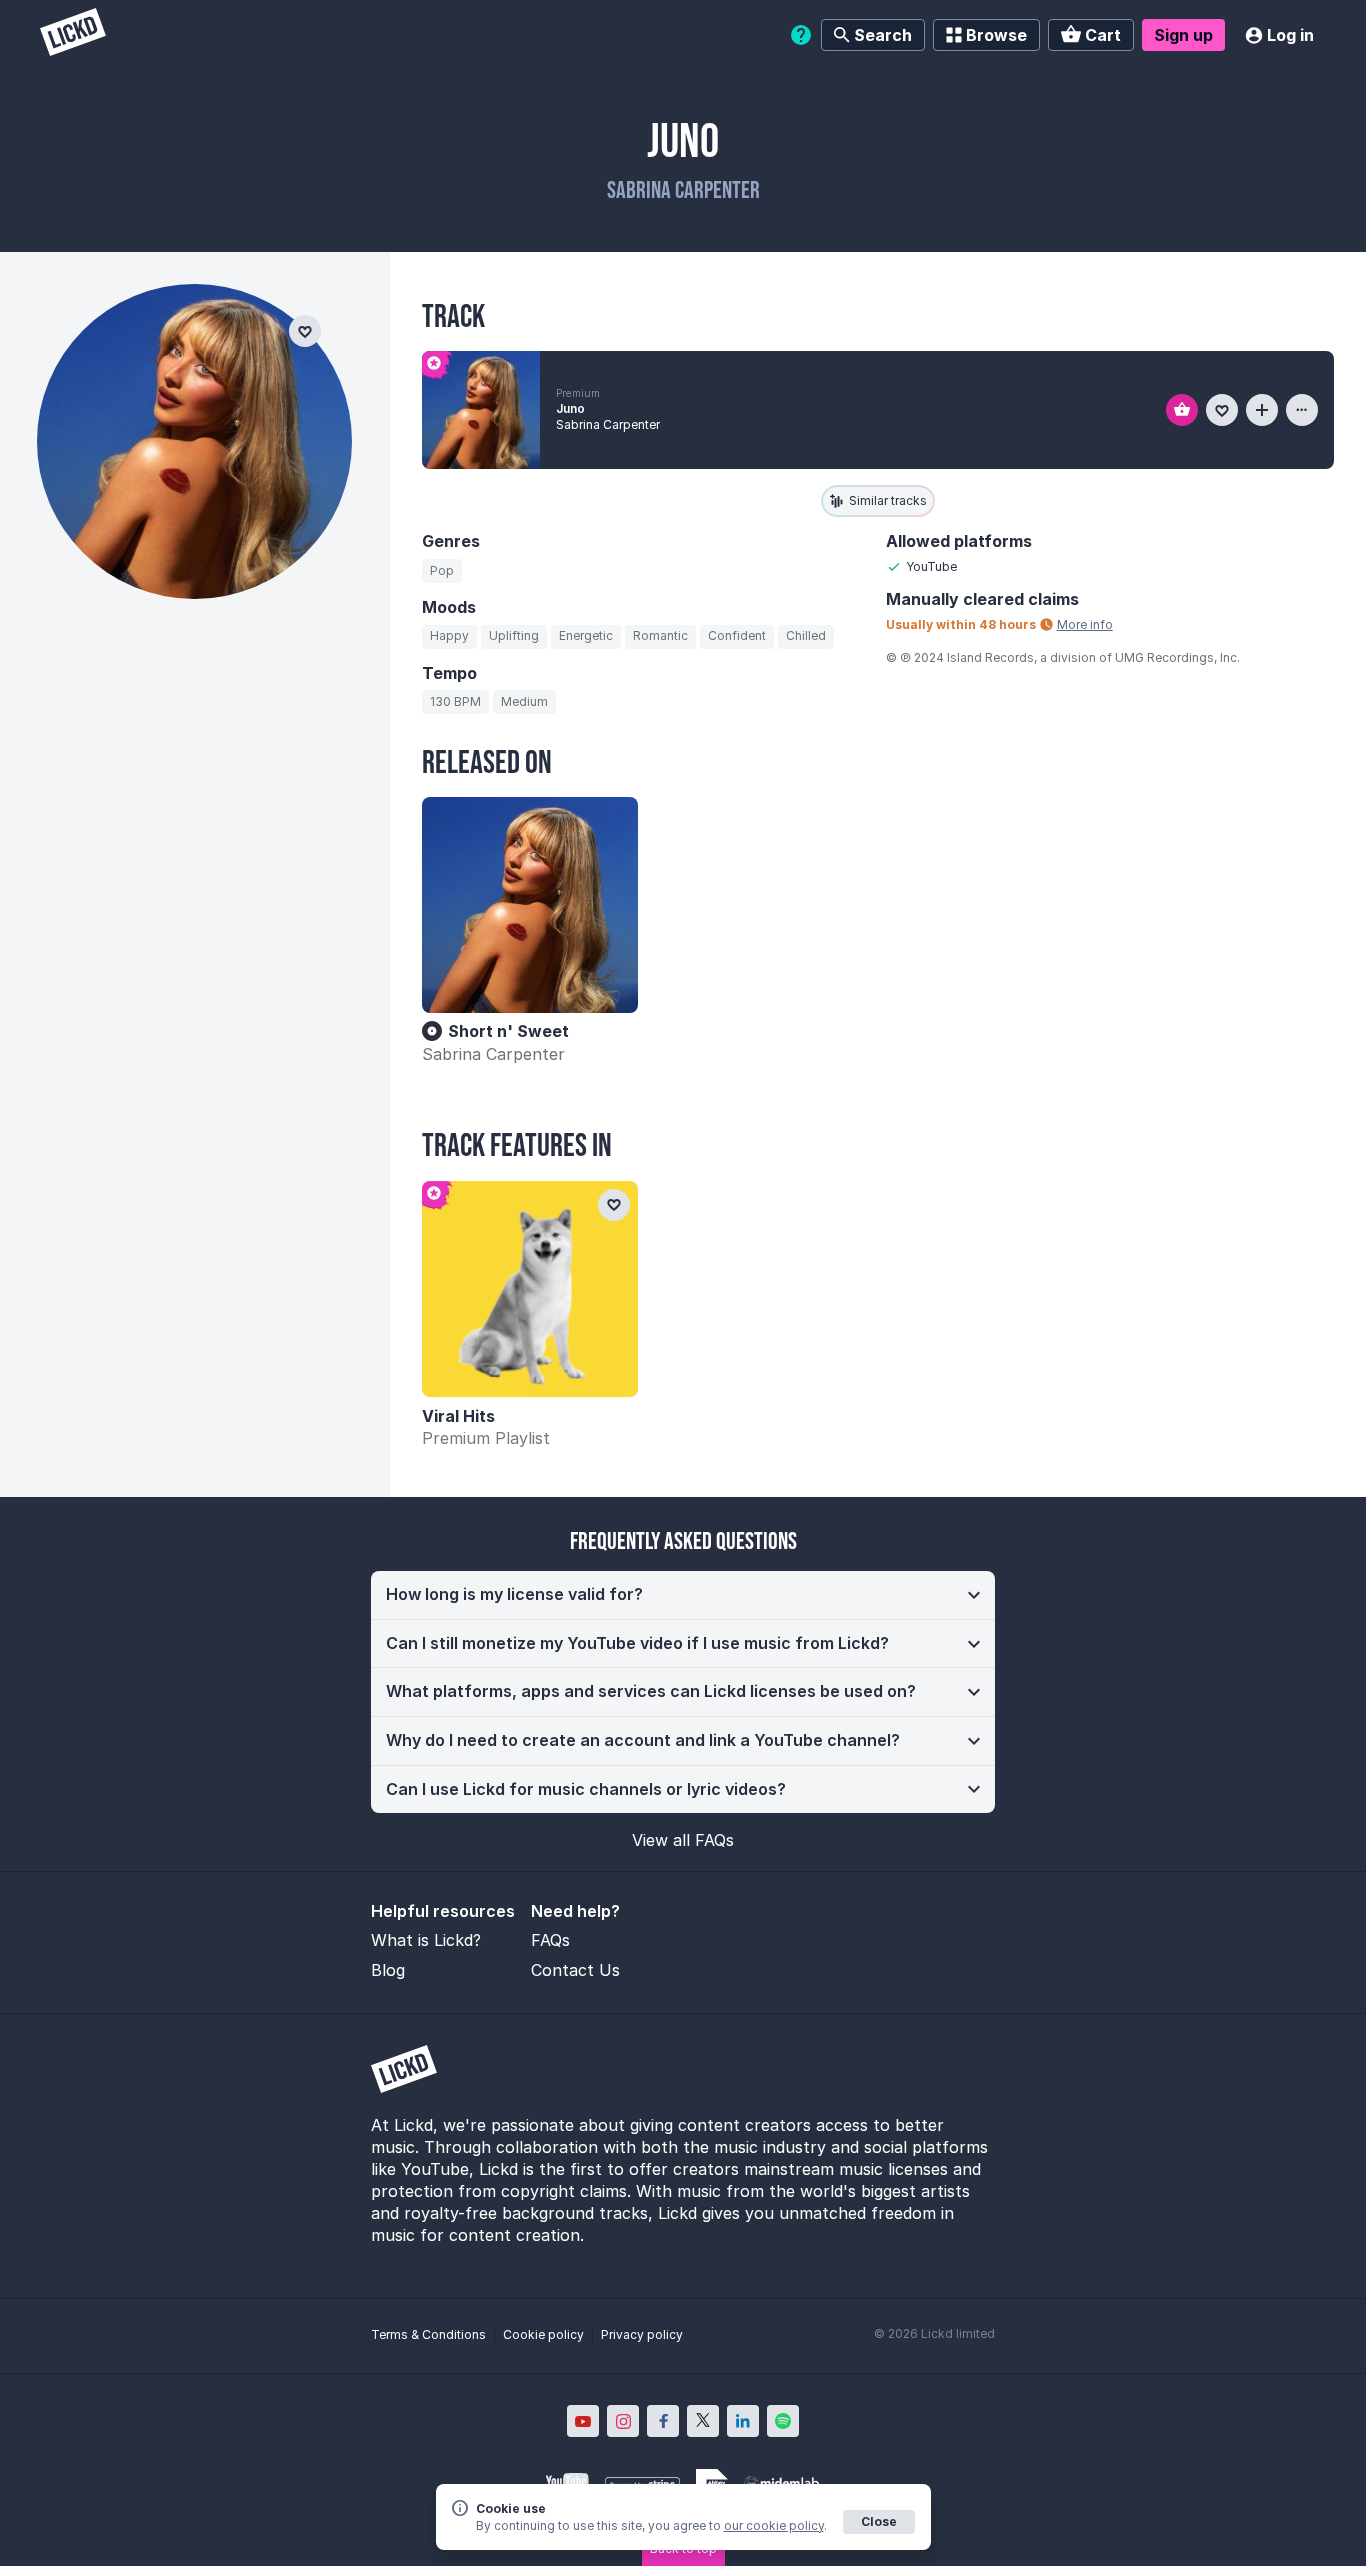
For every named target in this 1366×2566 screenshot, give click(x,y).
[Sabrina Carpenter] (194, 441)
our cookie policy (774, 2525)
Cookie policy (543, 2334)
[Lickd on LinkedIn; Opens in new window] (743, 2421)
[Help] (801, 35)
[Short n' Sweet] (530, 905)
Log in (1290, 35)
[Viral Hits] (530, 1289)
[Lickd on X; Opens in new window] (703, 2421)
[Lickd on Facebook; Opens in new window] (663, 2421)
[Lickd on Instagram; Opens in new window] (623, 2421)
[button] (683, 1595)
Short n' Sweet (508, 1031)
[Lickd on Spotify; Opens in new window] (783, 2421)
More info (1085, 624)
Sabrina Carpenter (493, 1054)
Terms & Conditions (428, 2334)
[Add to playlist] (1262, 410)
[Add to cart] (1182, 410)
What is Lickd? (426, 1940)
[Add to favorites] (1222, 410)
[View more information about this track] (1302, 410)
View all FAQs (683, 1840)
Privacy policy (642, 2334)
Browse (996, 35)
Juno (570, 408)
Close (879, 2521)
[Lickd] (73, 34)
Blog (388, 1970)
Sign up (1183, 35)
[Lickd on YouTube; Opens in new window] (583, 2421)
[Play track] (481, 410)
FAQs (550, 1940)
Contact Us (575, 1970)
